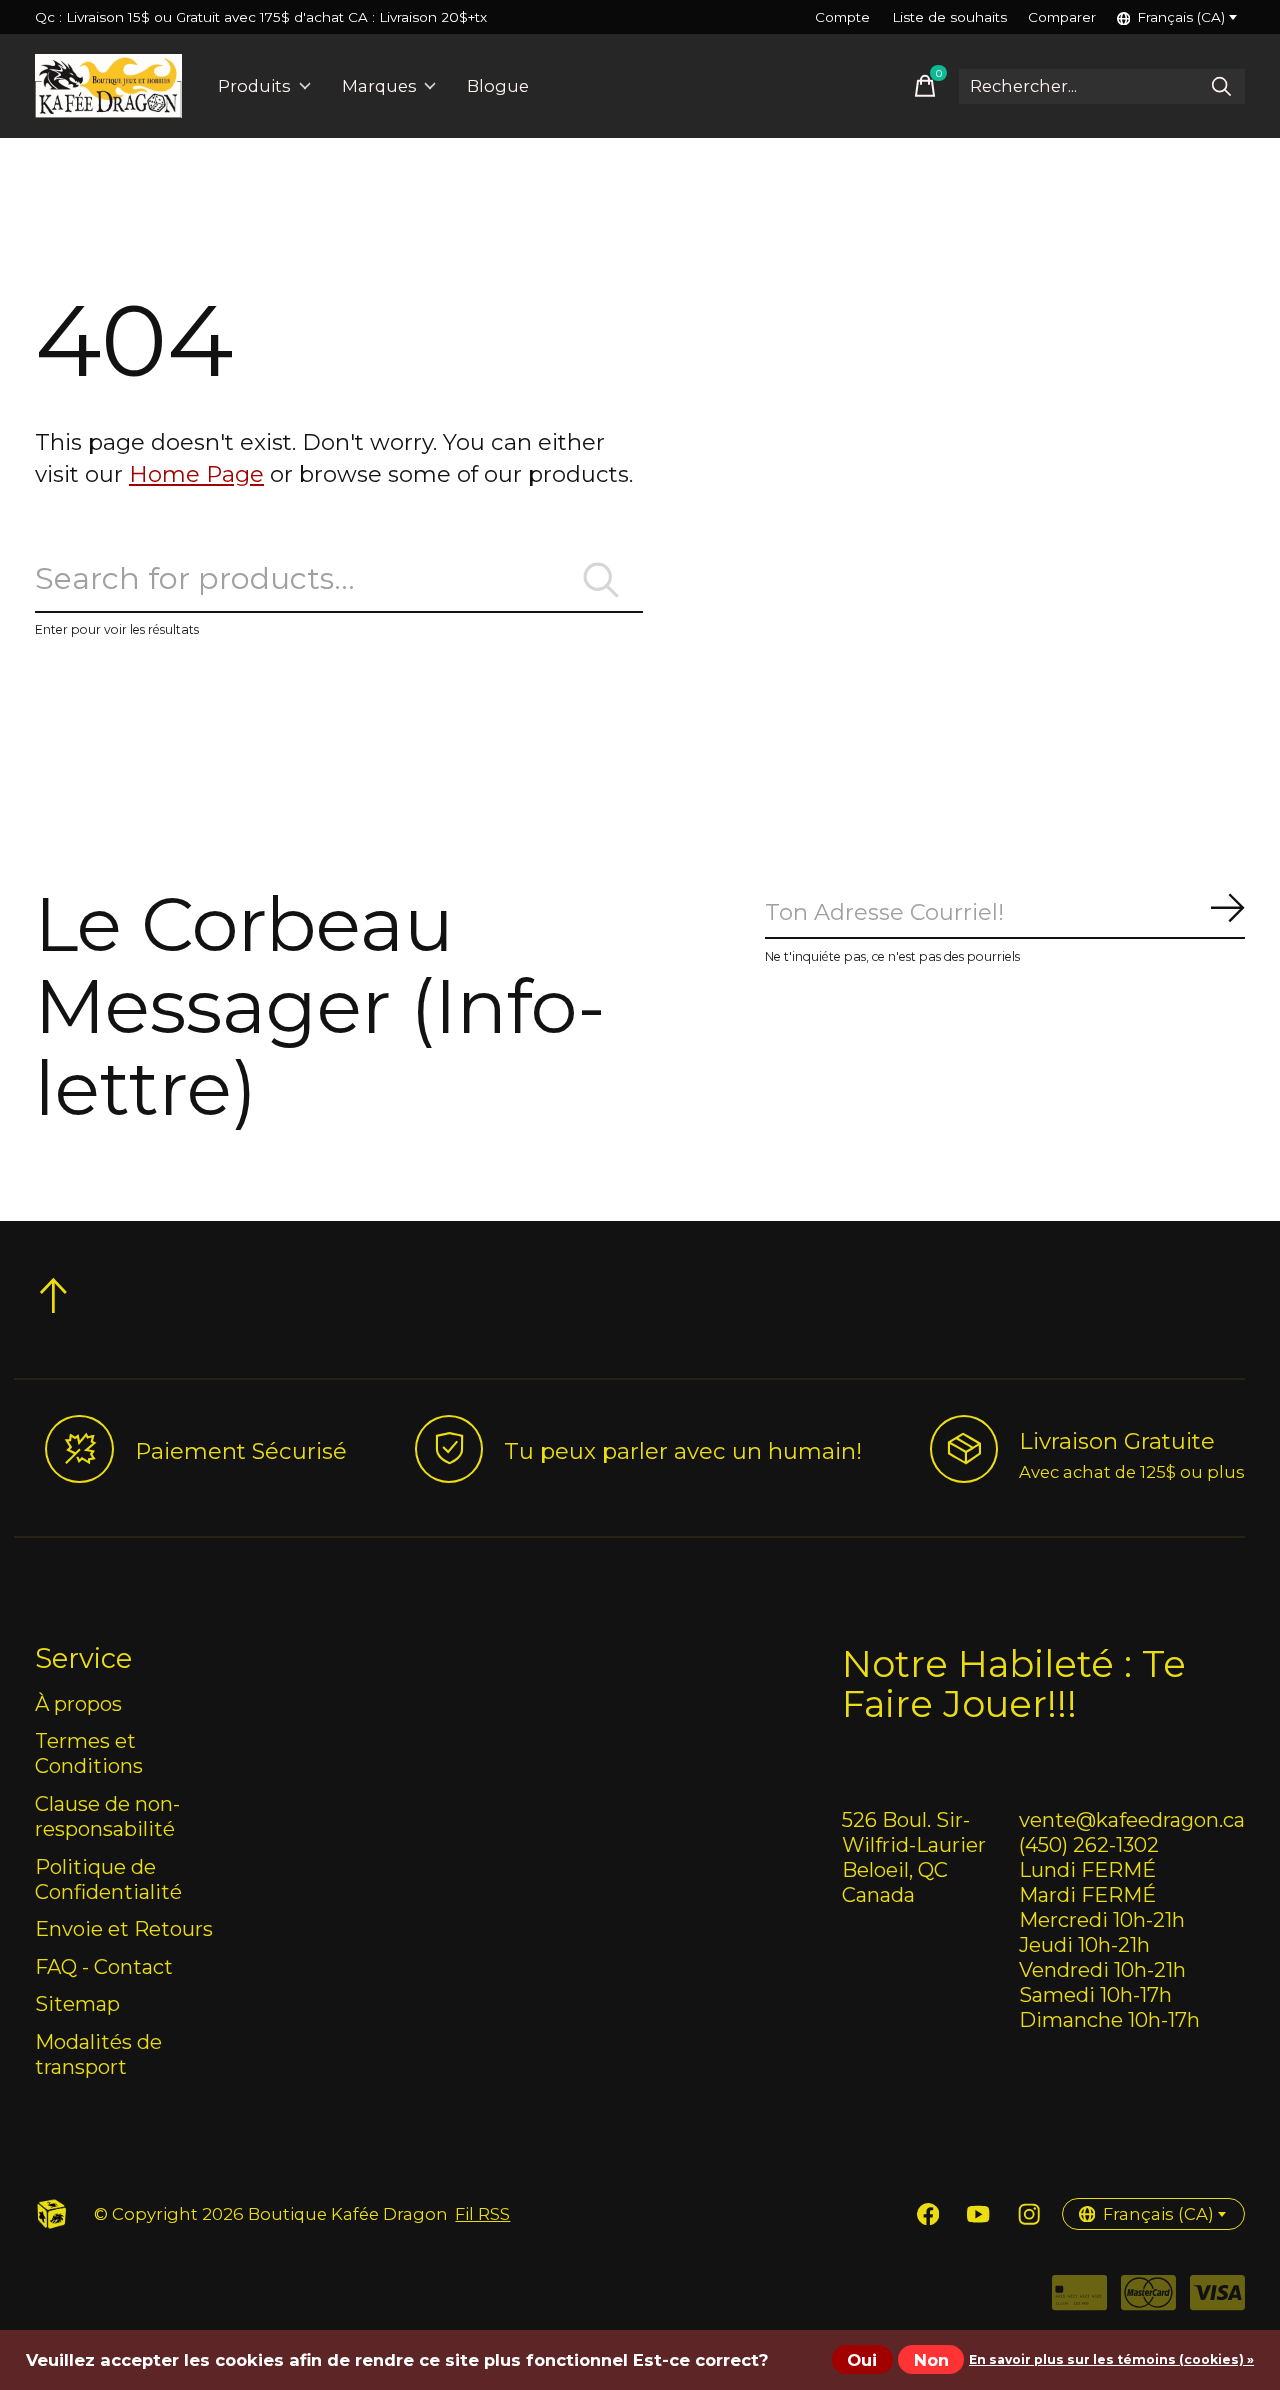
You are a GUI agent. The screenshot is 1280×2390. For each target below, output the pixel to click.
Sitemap (77, 2003)
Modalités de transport (98, 2054)
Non (931, 2360)
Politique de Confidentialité (108, 1879)
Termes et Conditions (89, 1753)
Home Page (196, 474)
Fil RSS (482, 2214)
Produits (254, 86)
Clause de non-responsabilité (107, 1816)
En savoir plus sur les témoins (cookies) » (1111, 2359)
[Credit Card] (1079, 2299)
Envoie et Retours (124, 1928)
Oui (862, 2360)
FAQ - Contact (104, 1966)
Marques (379, 86)
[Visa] (1217, 2299)
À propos (78, 1703)
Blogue (498, 86)
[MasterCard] (1148, 2299)
